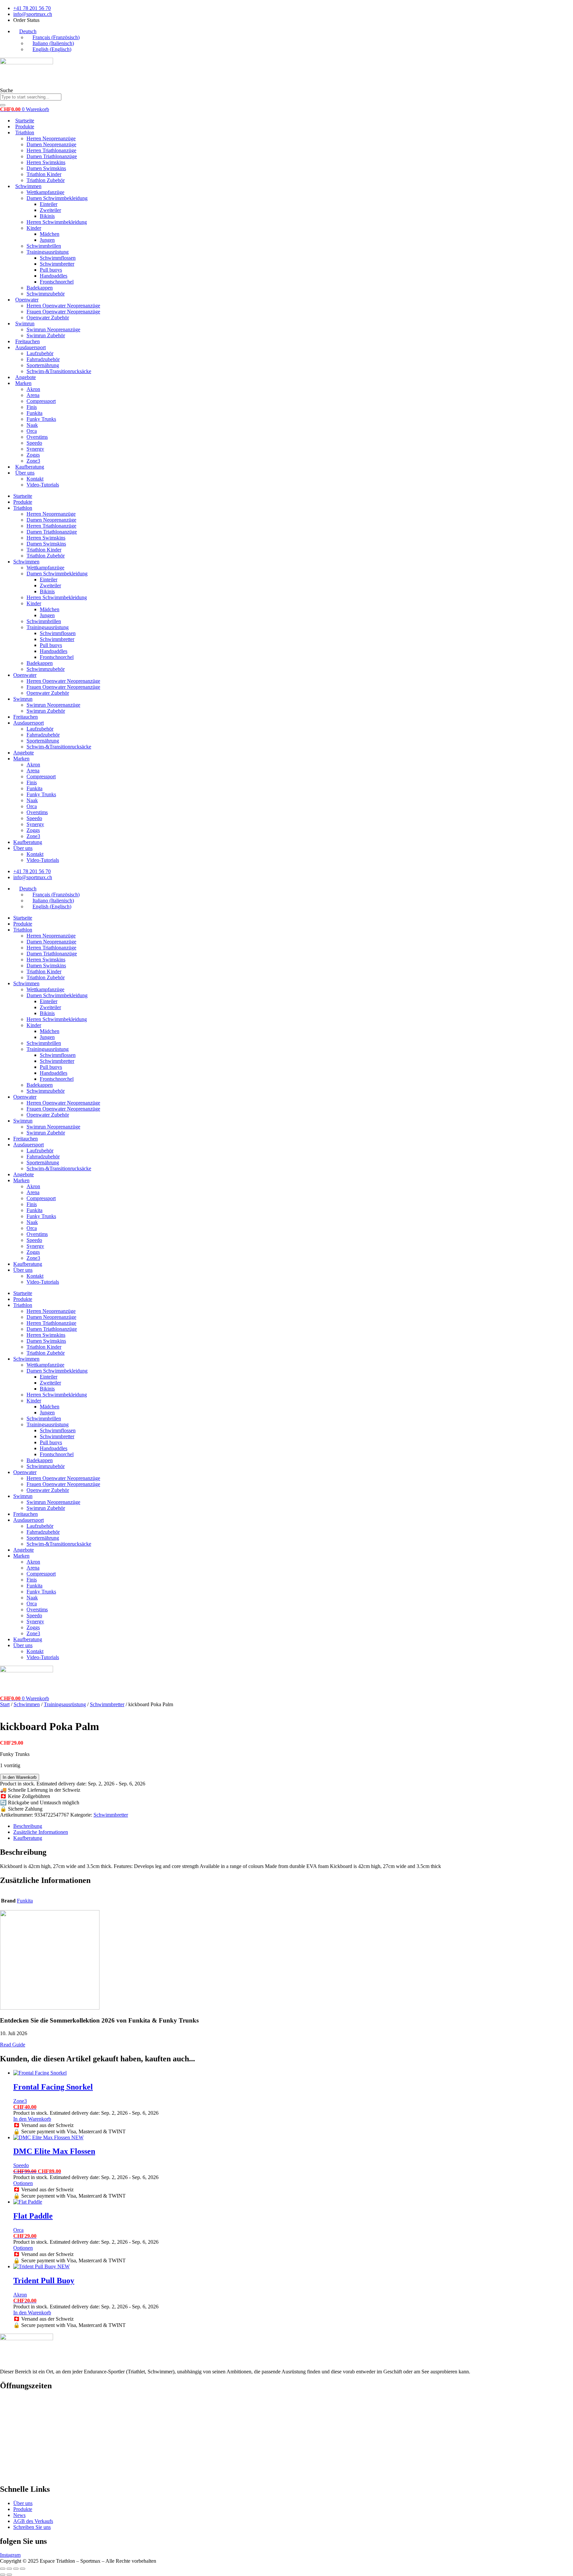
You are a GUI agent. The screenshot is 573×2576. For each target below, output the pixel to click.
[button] (25, 31)
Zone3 (33, 461)
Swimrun (25, 323)
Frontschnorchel (57, 282)
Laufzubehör (40, 353)
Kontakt (35, 479)
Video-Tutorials (43, 485)
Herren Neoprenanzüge (51, 138)
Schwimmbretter (57, 264)
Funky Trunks (41, 419)
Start (5, 1704)
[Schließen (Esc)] (23, 2569)
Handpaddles (54, 276)
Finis (32, 407)
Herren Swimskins (46, 162)
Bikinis (47, 216)
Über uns (25, 473)
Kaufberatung (30, 467)
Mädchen (50, 234)
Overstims (37, 437)
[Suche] (3, 105)
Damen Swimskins (46, 168)
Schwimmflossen (58, 258)
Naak (32, 425)
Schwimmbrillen (44, 246)
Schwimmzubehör (46, 294)
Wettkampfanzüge (45, 192)
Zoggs (33, 455)
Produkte (25, 127)
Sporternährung (43, 365)
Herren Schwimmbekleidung (57, 222)
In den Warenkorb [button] (32, 2119)
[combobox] (31, 97)
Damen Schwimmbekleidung (57, 198)
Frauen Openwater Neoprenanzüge (63, 312)
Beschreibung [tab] (28, 1826)
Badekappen (40, 288)
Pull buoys (51, 270)
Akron (33, 389)
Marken (23, 383)
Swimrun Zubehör (46, 335)
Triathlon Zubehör (46, 180)
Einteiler (49, 204)
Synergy (35, 449)
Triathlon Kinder (44, 174)
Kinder (34, 228)
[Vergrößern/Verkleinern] (3, 2569)
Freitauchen (28, 341)
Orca (32, 431)
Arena (33, 395)
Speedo (34, 443)
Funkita (34, 413)
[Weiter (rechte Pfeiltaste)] (9, 2575)
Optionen (23, 2183)
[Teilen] (16, 2569)
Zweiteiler (50, 210)
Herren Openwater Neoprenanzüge (63, 306)
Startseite (25, 121)
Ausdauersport (31, 347)
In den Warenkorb (20, 1777)
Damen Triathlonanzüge (52, 156)
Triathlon (25, 132)
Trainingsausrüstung (48, 252)
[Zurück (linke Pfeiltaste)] (3, 2575)
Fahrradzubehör (43, 359)
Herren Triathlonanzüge (51, 150)
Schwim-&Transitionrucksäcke (59, 371)
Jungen (47, 240)
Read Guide (13, 2045)
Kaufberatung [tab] (28, 1838)
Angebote (26, 377)
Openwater (27, 300)
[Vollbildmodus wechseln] (9, 2569)
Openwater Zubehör (48, 318)
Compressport (41, 401)
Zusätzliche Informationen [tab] (41, 1832)
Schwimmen (28, 186)
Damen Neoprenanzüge (51, 144)
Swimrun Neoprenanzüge (53, 329)
